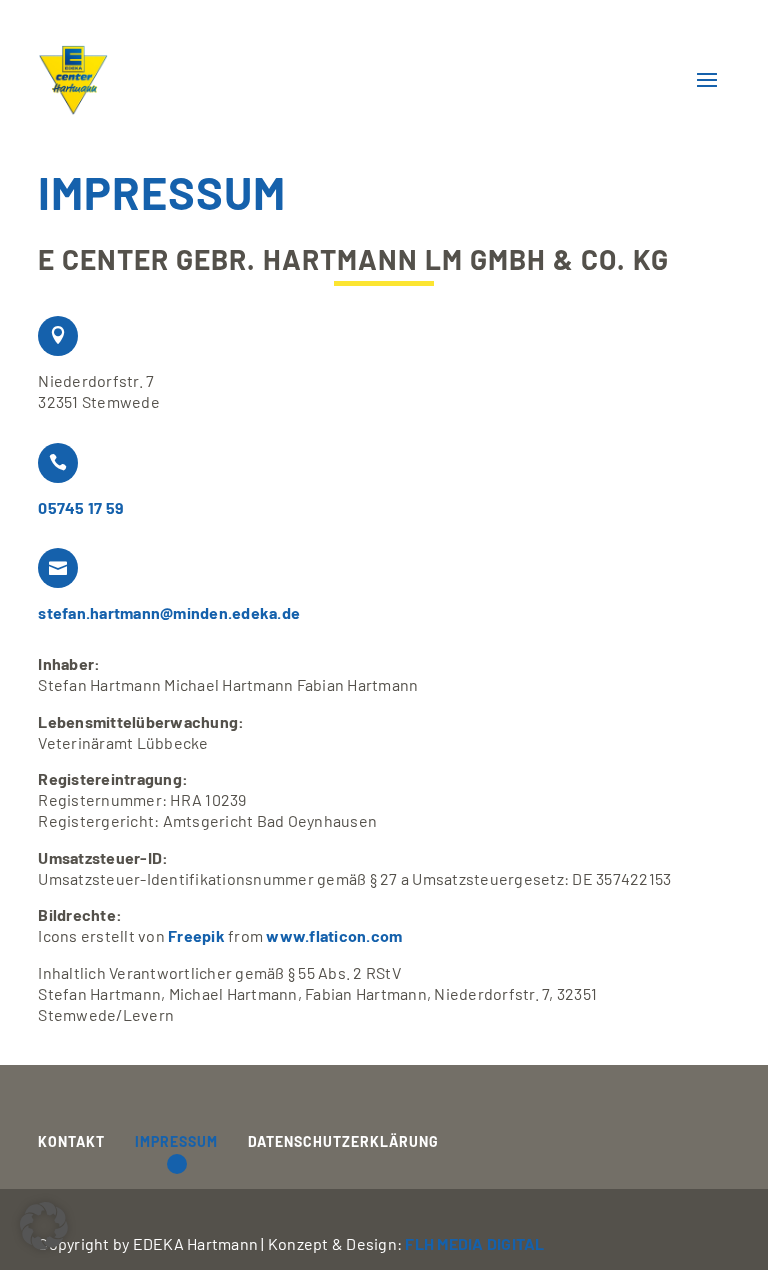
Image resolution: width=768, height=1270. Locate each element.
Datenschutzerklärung (343, 1142)
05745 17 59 (81, 507)
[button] (44, 1226)
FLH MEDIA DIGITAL (474, 1243)
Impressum (176, 1142)
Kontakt (71, 1142)
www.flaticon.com (334, 935)
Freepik (196, 935)
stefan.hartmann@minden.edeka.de (169, 612)
